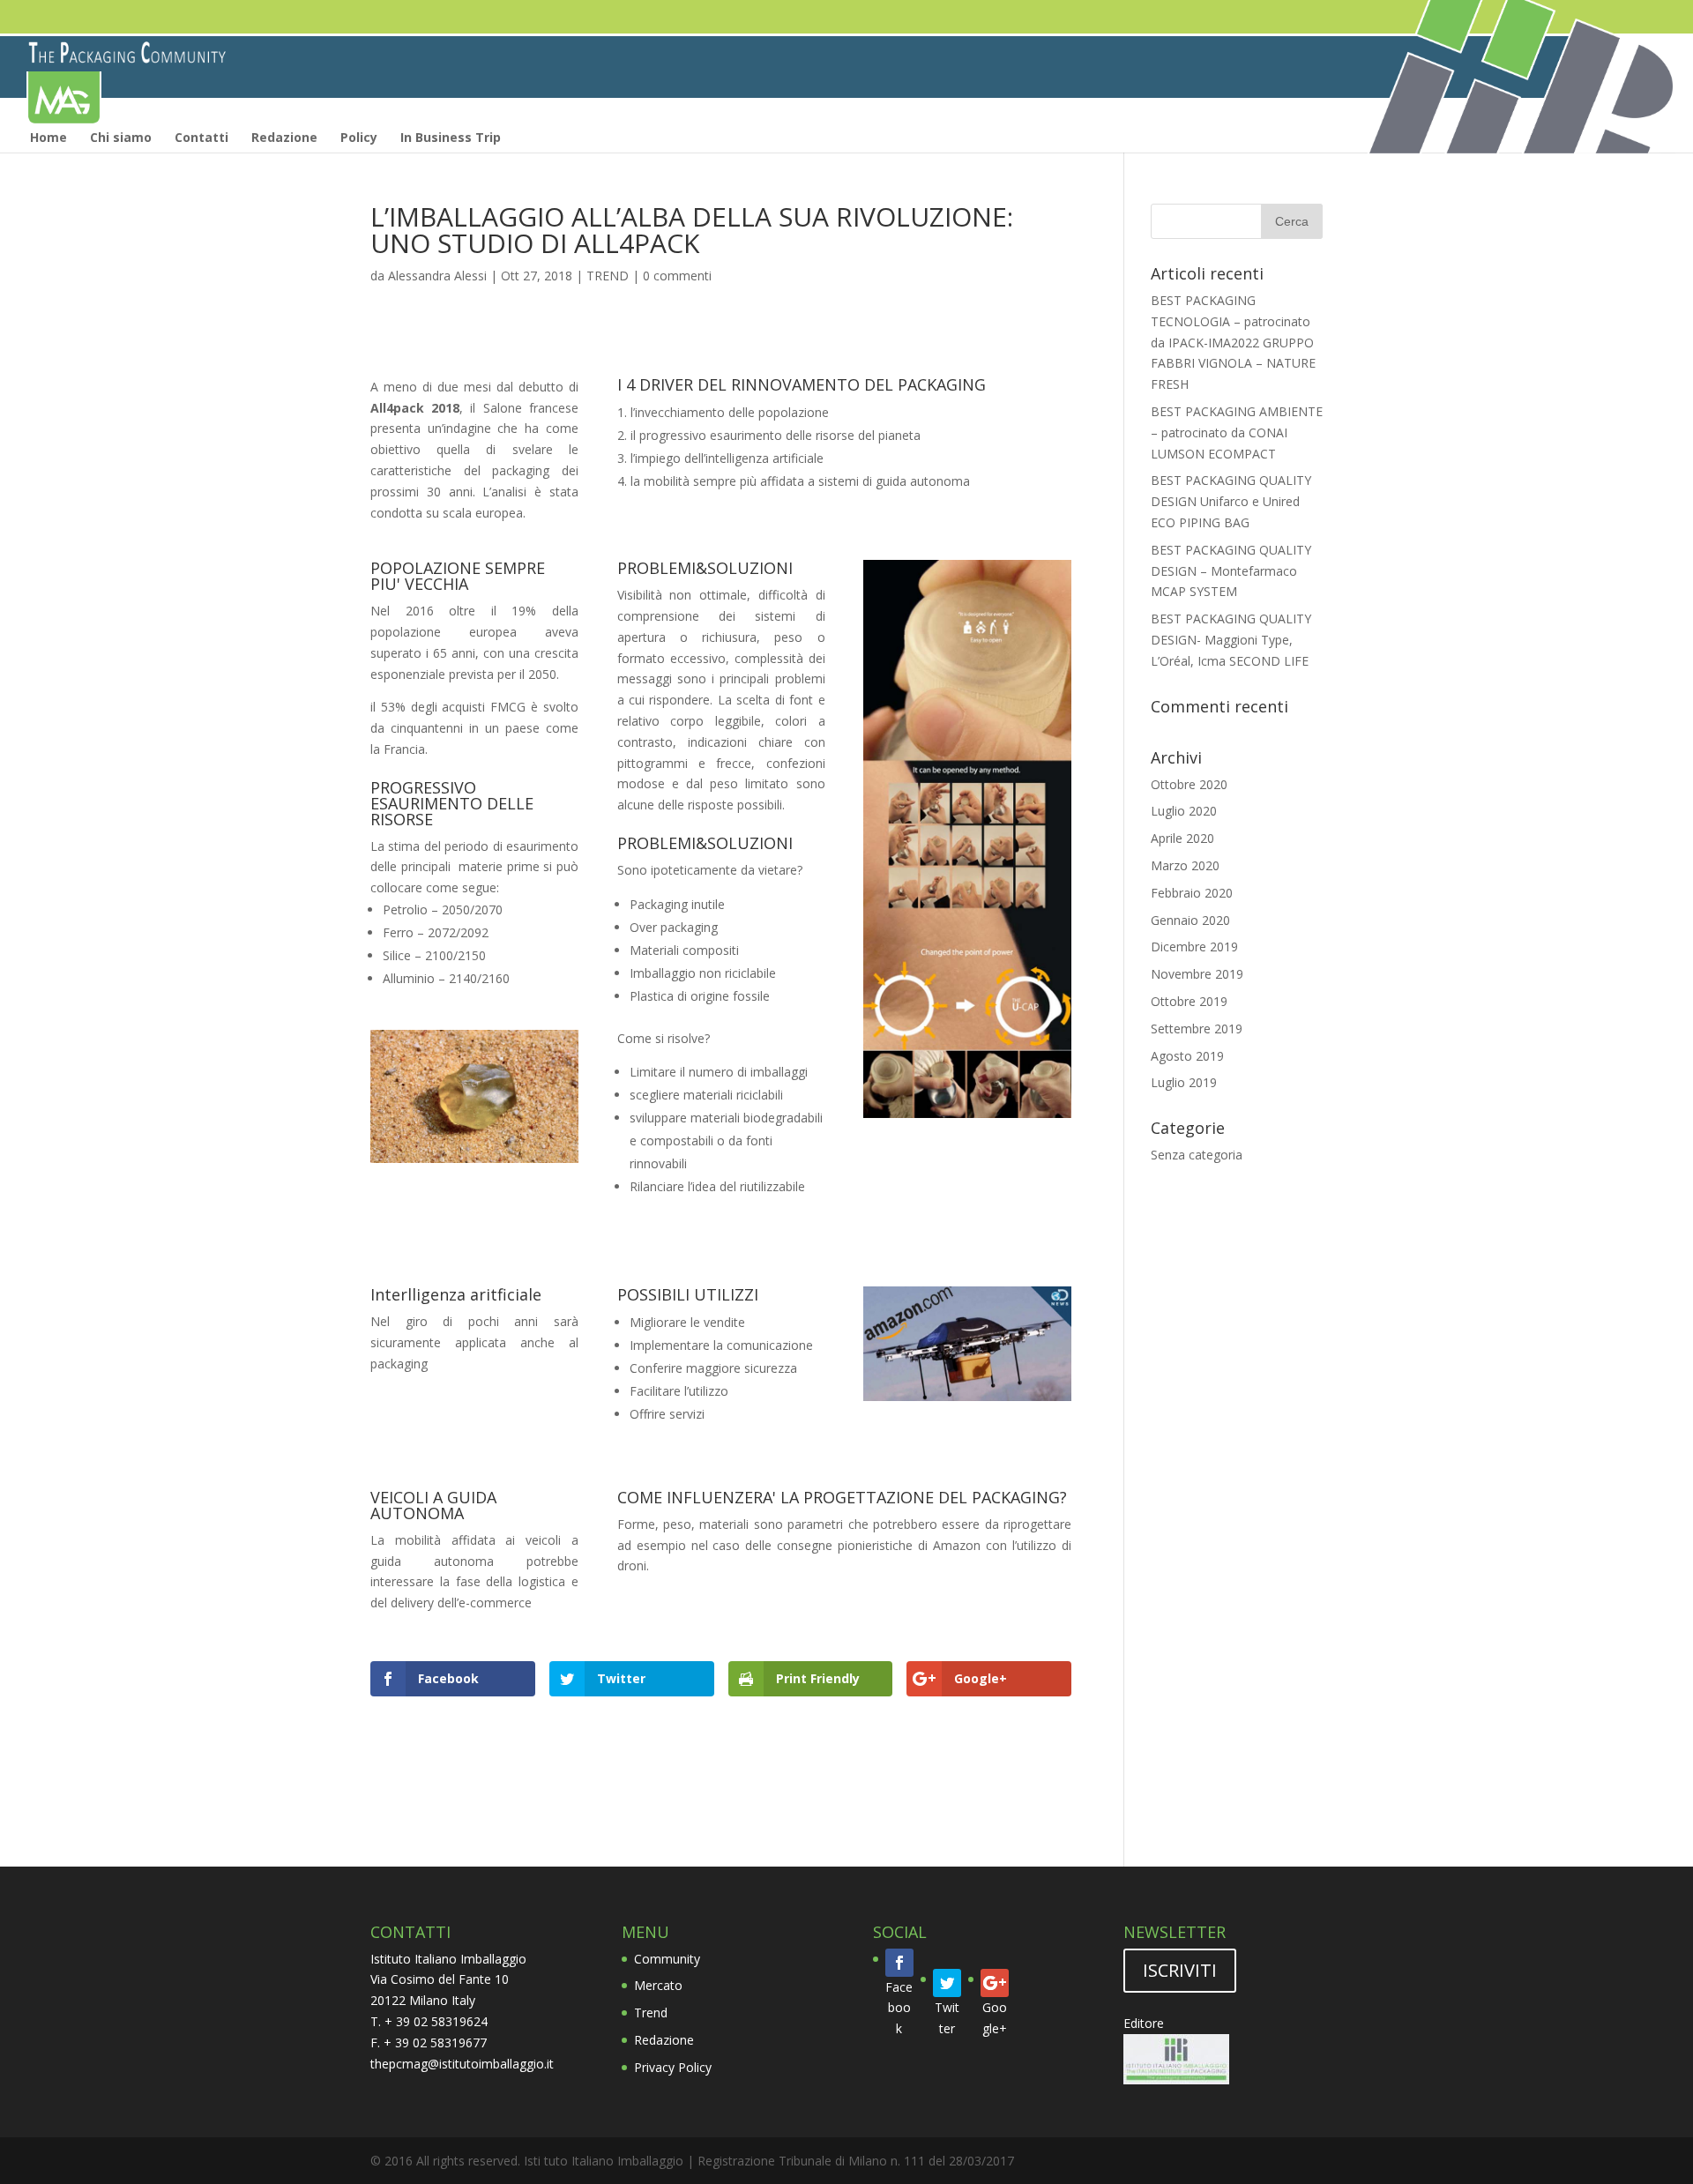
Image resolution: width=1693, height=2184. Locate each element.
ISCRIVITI (1180, 1970)
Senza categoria (1197, 1155)
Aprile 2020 (1182, 838)
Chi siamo (121, 137)
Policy (359, 137)
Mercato (658, 1985)
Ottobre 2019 (1189, 1001)
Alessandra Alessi (437, 276)
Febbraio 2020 (1192, 893)
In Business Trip (451, 137)
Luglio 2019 (1184, 1082)
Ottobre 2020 (1189, 784)
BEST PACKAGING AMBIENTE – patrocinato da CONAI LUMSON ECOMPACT (1237, 432)
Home (48, 137)
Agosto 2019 (1187, 1056)
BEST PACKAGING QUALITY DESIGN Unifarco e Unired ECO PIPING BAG (1231, 501)
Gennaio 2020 (1190, 920)
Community (667, 1959)
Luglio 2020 (1184, 811)
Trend (651, 2013)
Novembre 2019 (1197, 974)
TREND (608, 276)
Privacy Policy (673, 2067)
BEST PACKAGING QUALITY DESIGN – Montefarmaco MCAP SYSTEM (1231, 571)
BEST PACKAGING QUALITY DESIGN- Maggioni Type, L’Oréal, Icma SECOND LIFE (1231, 640)
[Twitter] (947, 1983)
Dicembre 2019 (1194, 947)
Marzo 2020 (1185, 865)
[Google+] (995, 1983)
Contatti (201, 137)
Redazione (284, 137)
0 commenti (677, 276)
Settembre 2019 (1197, 1029)
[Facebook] (899, 1963)
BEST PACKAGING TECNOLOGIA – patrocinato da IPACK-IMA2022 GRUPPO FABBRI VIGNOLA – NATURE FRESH (1233, 342)
